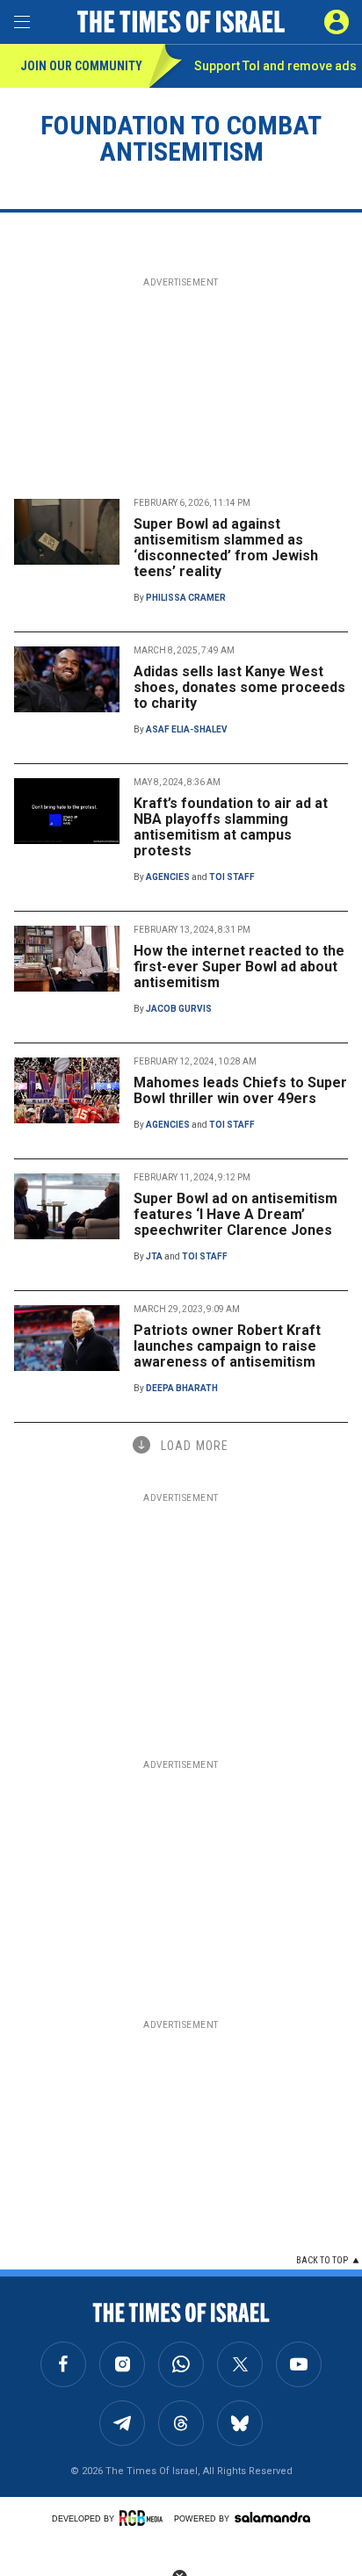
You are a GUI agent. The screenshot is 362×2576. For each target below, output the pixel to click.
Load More (195, 1446)
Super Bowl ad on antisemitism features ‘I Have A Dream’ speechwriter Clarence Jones (235, 1214)
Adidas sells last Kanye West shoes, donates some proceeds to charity (239, 687)
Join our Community (81, 66)
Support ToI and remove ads (275, 66)
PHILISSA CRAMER (186, 598)
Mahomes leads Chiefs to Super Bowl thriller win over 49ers (240, 1090)
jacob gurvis (179, 1009)
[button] (337, 22)
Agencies (168, 877)
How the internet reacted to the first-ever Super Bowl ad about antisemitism (239, 967)
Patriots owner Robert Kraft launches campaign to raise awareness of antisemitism (227, 1346)
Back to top (322, 2260)
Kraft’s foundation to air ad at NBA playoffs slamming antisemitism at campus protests (231, 827)
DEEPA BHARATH (182, 1388)
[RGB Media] (144, 2518)
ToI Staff (232, 877)
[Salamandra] (272, 2517)
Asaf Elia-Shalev (187, 729)
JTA (154, 1256)
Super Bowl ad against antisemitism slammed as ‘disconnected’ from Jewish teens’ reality (226, 548)
